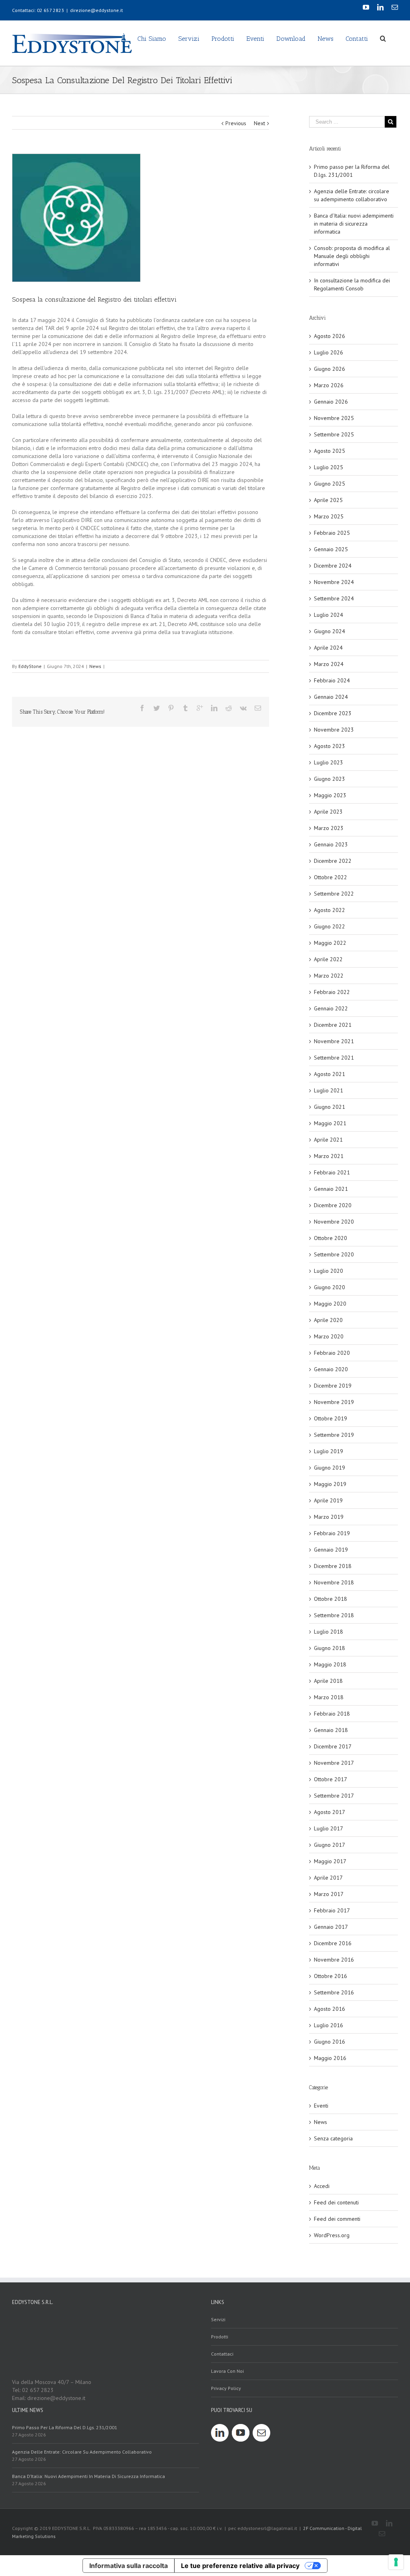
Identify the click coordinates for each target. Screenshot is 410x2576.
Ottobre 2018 (331, 1599)
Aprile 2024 (328, 648)
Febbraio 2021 (332, 1172)
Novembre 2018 (334, 1582)
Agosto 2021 (330, 1074)
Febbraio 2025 (332, 533)
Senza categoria (333, 2138)
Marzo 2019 (329, 1517)
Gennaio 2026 (331, 402)
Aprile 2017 (328, 1878)
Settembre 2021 (334, 1058)
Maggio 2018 (330, 1664)
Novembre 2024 (334, 582)
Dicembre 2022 (333, 861)
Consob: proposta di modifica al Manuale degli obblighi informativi (352, 256)
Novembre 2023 (334, 730)
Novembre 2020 (334, 1222)
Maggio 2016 (330, 2058)
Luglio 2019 (329, 1451)
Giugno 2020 (330, 1287)
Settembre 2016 (334, 1992)
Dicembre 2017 (333, 1746)
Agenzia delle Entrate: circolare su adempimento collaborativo (82, 2452)
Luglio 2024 (329, 615)
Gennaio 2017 (331, 1927)
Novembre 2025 (334, 418)
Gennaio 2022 (331, 1008)
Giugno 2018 (330, 1648)
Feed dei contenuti (336, 2202)
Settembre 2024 (334, 598)
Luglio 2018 (329, 1632)
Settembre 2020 (334, 1254)
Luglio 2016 (329, 2025)
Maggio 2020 (330, 1304)
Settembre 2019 (334, 1435)
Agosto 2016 (330, 2009)
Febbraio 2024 (332, 680)
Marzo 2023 (329, 828)
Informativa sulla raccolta (129, 2566)
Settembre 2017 (334, 1796)
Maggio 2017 (330, 1861)
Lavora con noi (227, 2371)
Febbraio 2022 (332, 992)
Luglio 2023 (329, 762)
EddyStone (30, 666)
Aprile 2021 (328, 1140)
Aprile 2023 (328, 812)
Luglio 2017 (329, 1828)
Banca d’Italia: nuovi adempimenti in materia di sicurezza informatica (354, 224)
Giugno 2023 (330, 779)
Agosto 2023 (330, 746)
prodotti (220, 2337)
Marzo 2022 (329, 976)
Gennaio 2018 (331, 1730)
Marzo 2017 (329, 1894)
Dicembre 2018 (333, 1566)
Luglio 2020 (329, 1271)
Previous (236, 123)
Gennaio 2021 (331, 1189)
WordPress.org (332, 2235)
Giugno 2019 (330, 1468)
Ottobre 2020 (331, 1238)
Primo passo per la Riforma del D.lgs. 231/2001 (65, 2427)
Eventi (321, 2106)
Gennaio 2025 (331, 549)
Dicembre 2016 (333, 1943)
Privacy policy (226, 2388)
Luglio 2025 (329, 467)
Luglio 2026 (329, 352)
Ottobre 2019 (331, 1418)
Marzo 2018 (329, 1697)
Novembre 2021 (334, 1041)
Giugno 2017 (330, 1845)
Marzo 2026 (329, 385)
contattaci (222, 2354)
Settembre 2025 (334, 434)
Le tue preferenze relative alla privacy (240, 2566)
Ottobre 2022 (331, 877)
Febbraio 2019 (332, 1533)
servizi (218, 2319)
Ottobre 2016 (331, 1976)
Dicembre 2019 (333, 1386)
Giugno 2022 (330, 926)
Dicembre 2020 (333, 1205)
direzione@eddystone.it (96, 10)
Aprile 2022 (328, 959)
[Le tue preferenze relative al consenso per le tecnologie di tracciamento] (396, 2562)
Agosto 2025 (330, 451)
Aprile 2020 (328, 1320)
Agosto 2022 (330, 910)
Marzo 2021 (329, 1156)
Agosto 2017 (330, 1812)
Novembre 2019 (334, 1402)
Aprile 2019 (328, 1500)
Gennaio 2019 (331, 1550)
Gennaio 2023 (331, 844)
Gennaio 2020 (331, 1369)
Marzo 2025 (329, 516)
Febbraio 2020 (332, 1353)
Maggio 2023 (330, 795)
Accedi (322, 2186)
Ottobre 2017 (331, 1779)
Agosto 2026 (330, 336)
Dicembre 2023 (333, 713)
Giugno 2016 (330, 2042)
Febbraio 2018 (332, 1714)
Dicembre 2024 (333, 566)
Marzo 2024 (329, 664)
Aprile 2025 (328, 500)
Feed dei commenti (337, 2219)
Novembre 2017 (334, 1763)
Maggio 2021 (330, 1123)
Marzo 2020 (329, 1336)
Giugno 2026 (330, 369)
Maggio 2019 (330, 1484)
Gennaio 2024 (331, 697)
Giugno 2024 (330, 631)
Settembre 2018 (334, 1615)
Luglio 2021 (329, 1090)
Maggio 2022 (330, 943)
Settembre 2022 (334, 894)
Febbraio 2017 (332, 1910)
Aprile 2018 (328, 1681)
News (95, 666)
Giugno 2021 (330, 1107)
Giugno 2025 (330, 484)
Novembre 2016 (334, 1960)
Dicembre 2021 (333, 1025)
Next (259, 123)
